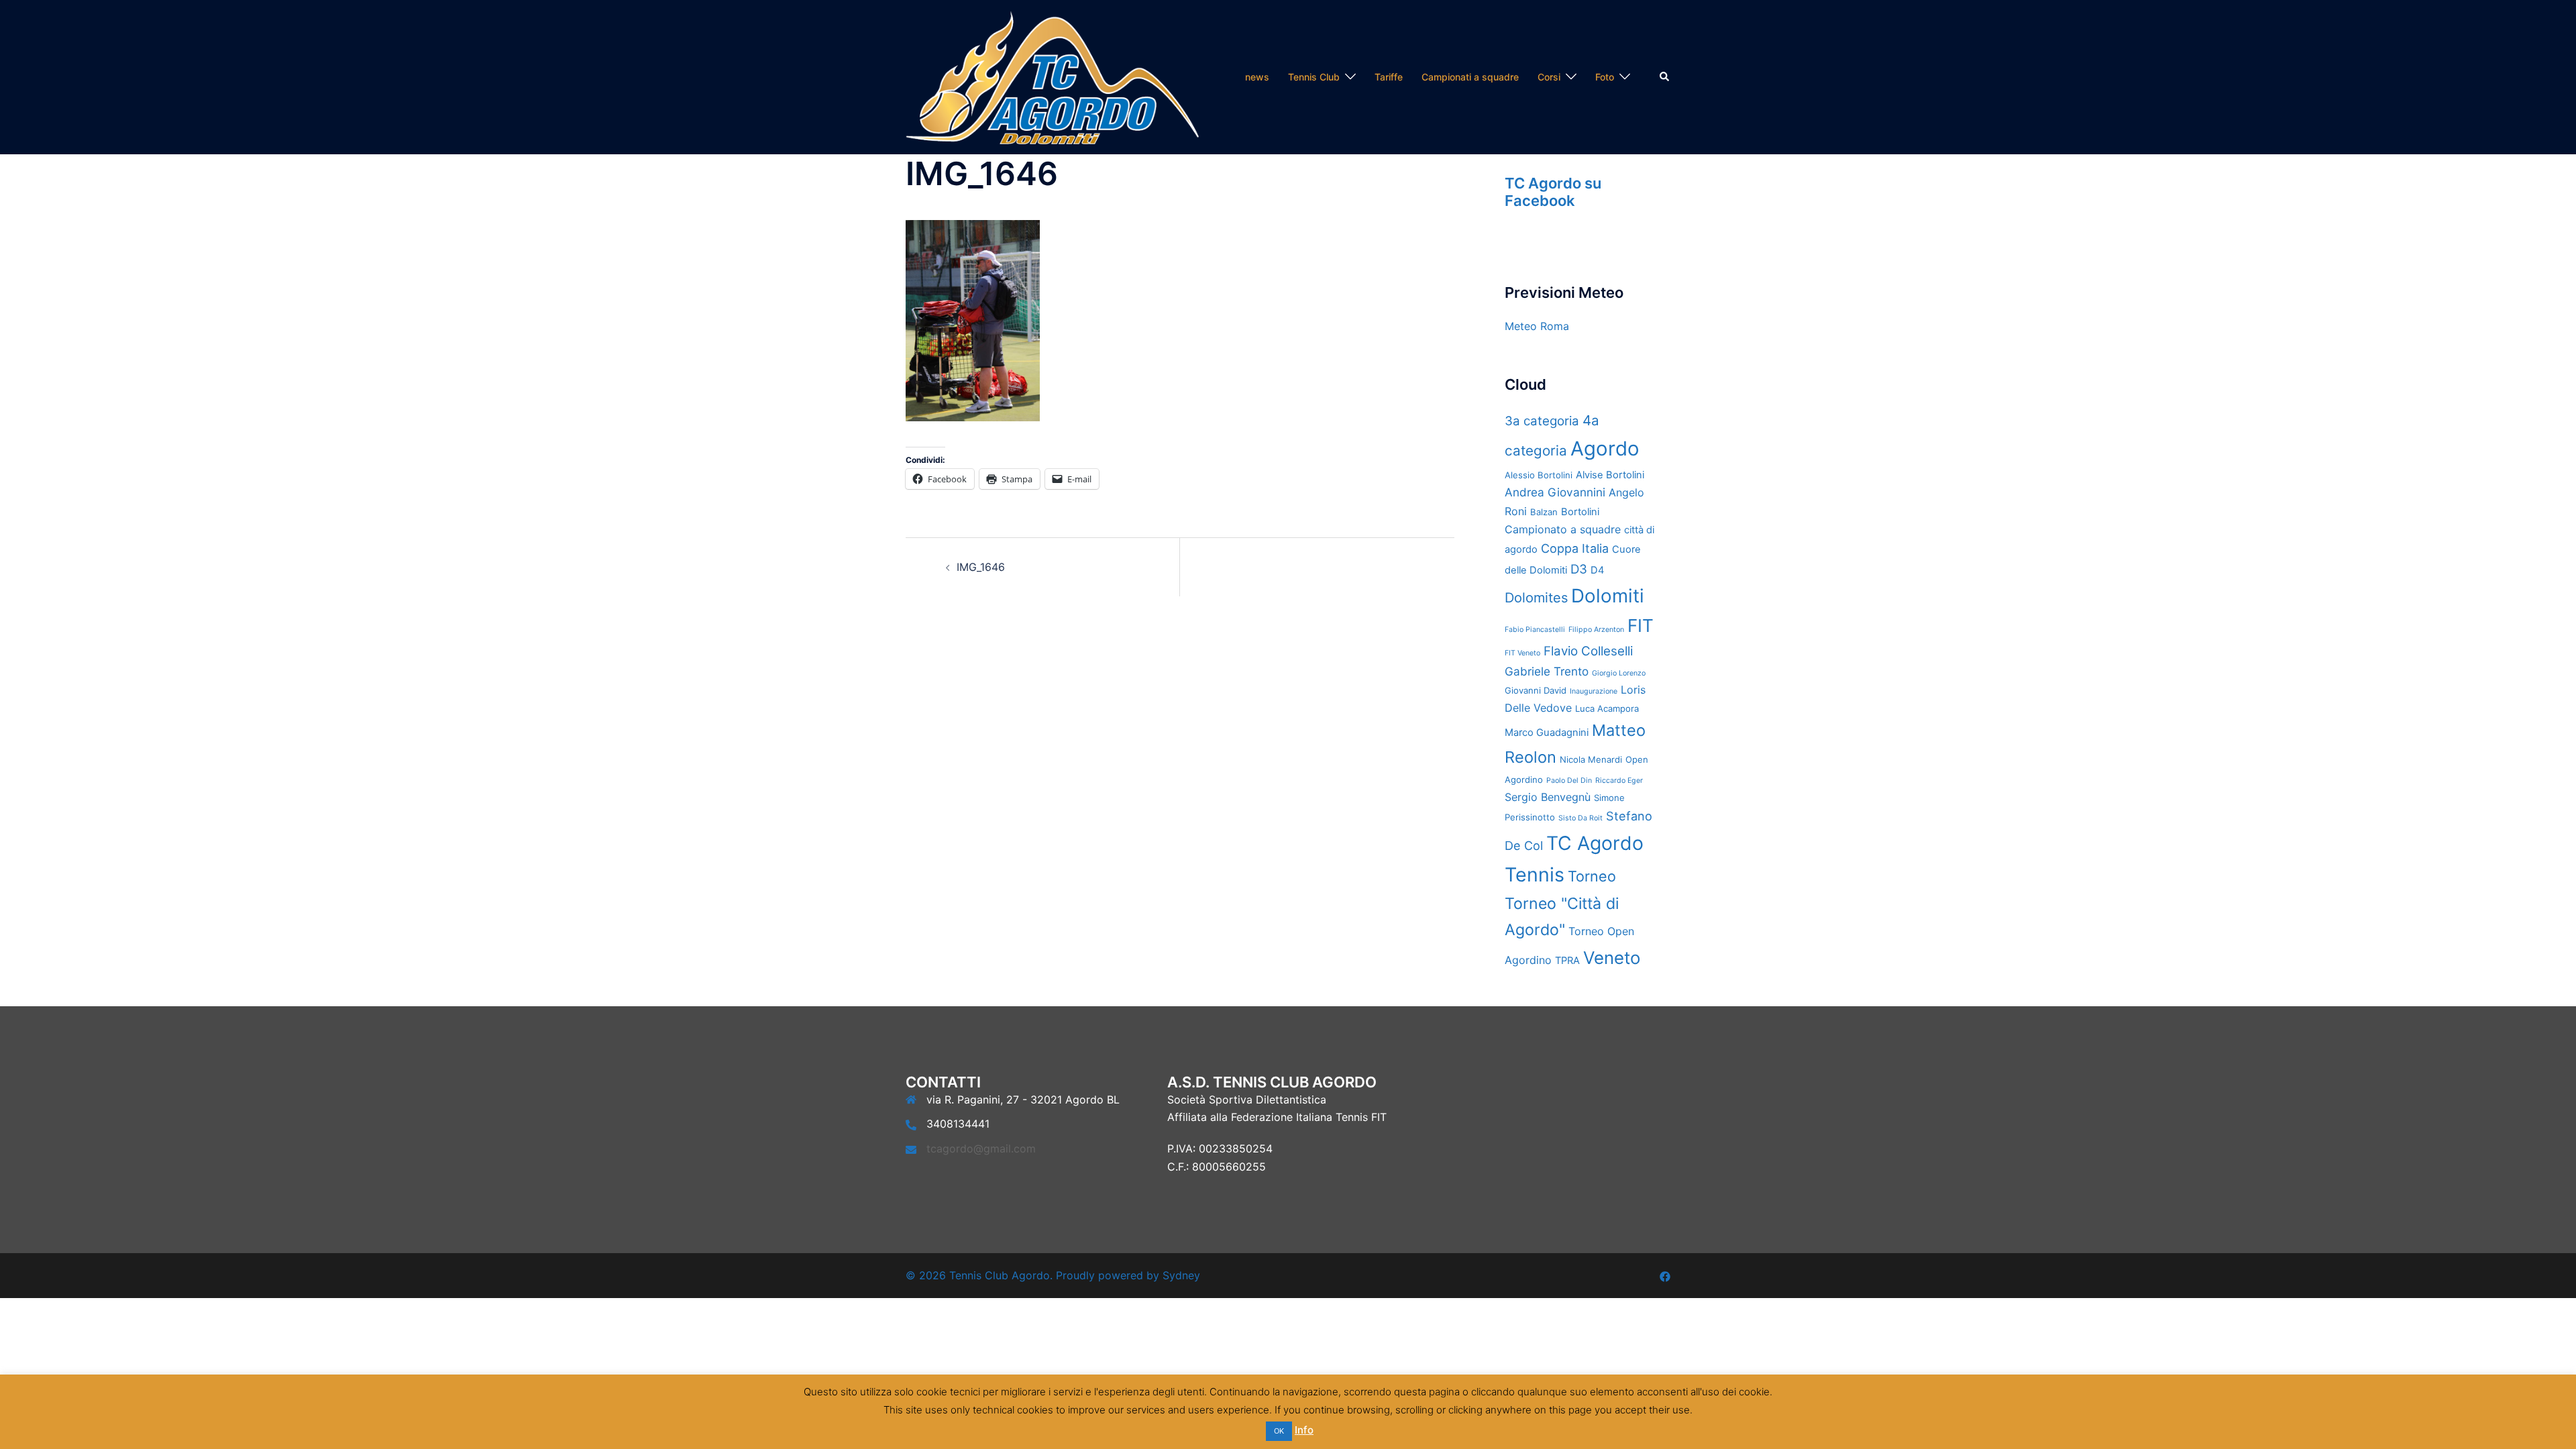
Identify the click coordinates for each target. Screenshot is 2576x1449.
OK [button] (1279, 1431)
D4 (1597, 570)
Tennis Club (1314, 77)
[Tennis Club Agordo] (1052, 76)
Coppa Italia (1575, 548)
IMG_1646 (981, 567)
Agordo (1605, 448)
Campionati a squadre (1470, 77)
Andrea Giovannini (1555, 492)
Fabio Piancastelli (1535, 630)
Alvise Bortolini (1610, 475)
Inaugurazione (1594, 691)
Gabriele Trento (1547, 671)
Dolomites (1536, 598)
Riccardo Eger (1619, 781)
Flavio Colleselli (1588, 651)
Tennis (1535, 874)
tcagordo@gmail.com (981, 1148)
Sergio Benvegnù (1548, 797)
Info (1304, 1430)
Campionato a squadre (1563, 529)
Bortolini (1580, 512)
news (1257, 77)
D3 (1579, 569)
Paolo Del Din (1569, 781)
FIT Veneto (1522, 653)
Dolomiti (1608, 596)
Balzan (1544, 512)
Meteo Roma (1537, 326)
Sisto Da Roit (1580, 818)
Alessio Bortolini (1539, 475)
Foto (1605, 77)
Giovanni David (1536, 690)
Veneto (1612, 958)
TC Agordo (1595, 843)
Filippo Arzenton (1596, 630)
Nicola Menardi (1591, 759)
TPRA (1567, 961)
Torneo (1592, 876)
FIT (1641, 626)
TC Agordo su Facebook (1553, 192)
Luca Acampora (1607, 708)
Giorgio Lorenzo (1619, 673)
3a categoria (1542, 421)
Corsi (1549, 77)
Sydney (1181, 1275)
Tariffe (1389, 77)
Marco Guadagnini (1547, 733)
